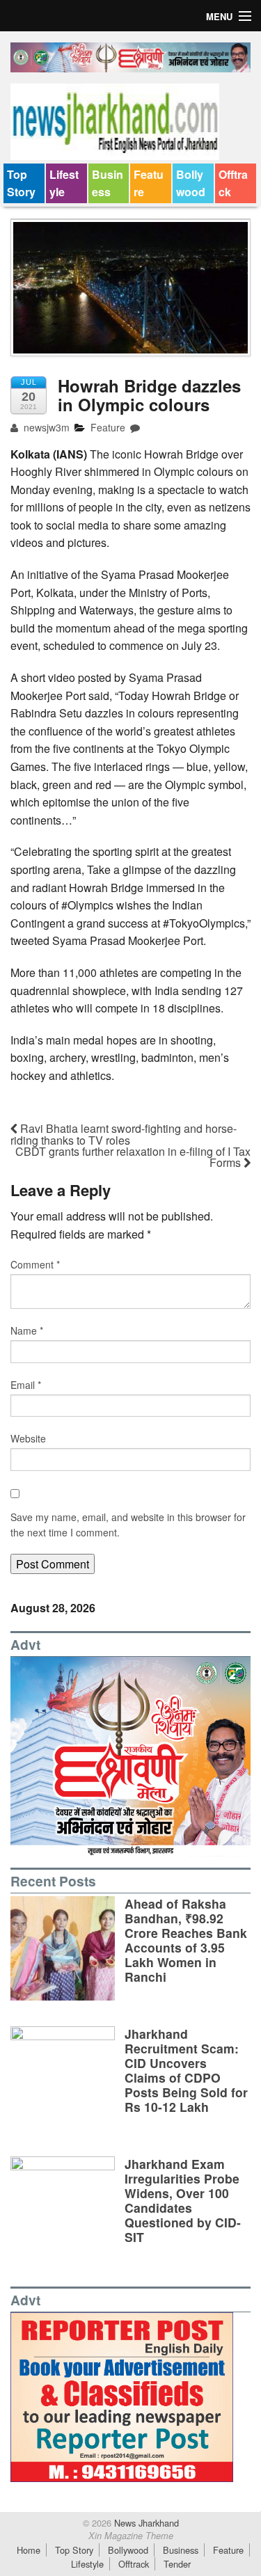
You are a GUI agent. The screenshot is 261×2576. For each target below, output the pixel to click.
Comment (35, 1264)
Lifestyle (64, 183)
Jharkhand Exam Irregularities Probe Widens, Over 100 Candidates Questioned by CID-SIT (183, 2201)
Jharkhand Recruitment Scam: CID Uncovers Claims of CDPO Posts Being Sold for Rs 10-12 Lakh (186, 2070)
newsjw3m (45, 427)
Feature (149, 183)
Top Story (21, 183)
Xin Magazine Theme (131, 2536)
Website (28, 1438)
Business (108, 183)
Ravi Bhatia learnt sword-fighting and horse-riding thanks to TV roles (124, 1134)
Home (29, 2550)
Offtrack (233, 183)
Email (26, 1385)
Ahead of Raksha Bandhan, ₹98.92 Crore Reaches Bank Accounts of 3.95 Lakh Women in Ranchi (186, 1940)
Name (27, 1330)
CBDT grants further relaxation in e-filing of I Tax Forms (133, 1157)
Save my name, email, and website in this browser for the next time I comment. (128, 1525)
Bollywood (191, 183)
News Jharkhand (145, 2523)
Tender (177, 2564)
